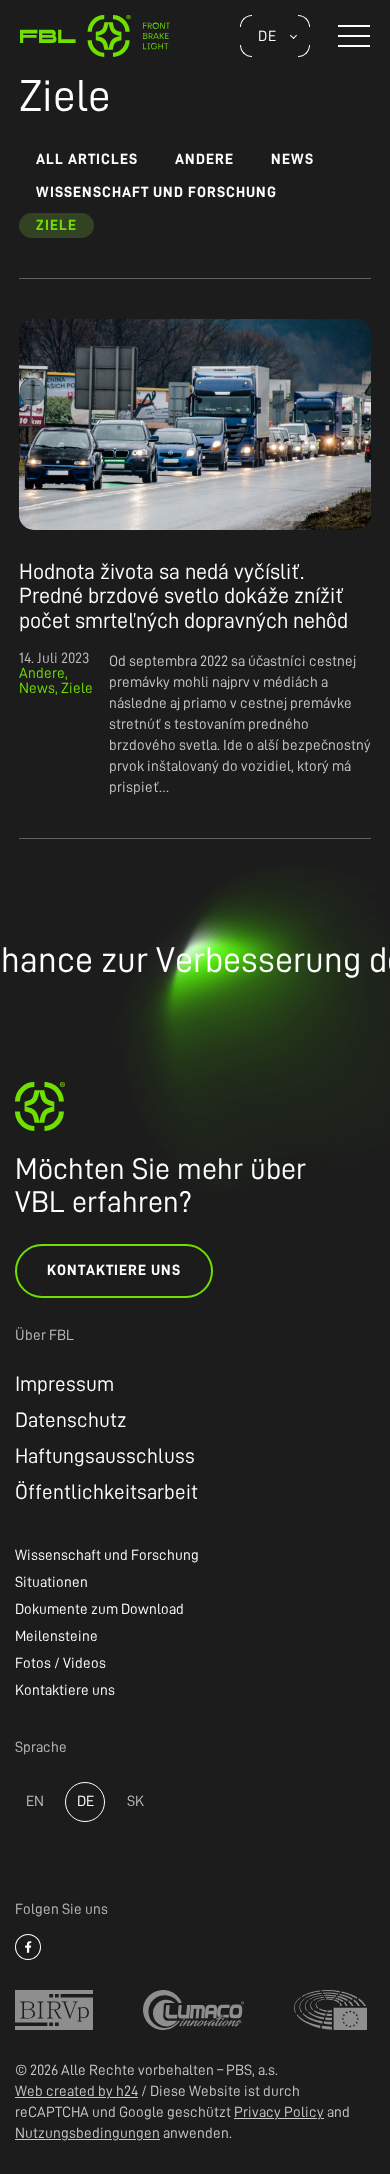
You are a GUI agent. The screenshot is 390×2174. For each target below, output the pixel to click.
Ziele (56, 225)
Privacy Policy (279, 2112)
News (292, 159)
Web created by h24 (76, 2091)
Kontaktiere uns (114, 1270)
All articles (87, 159)
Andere (204, 159)
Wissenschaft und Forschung (156, 192)
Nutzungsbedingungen (87, 2133)
